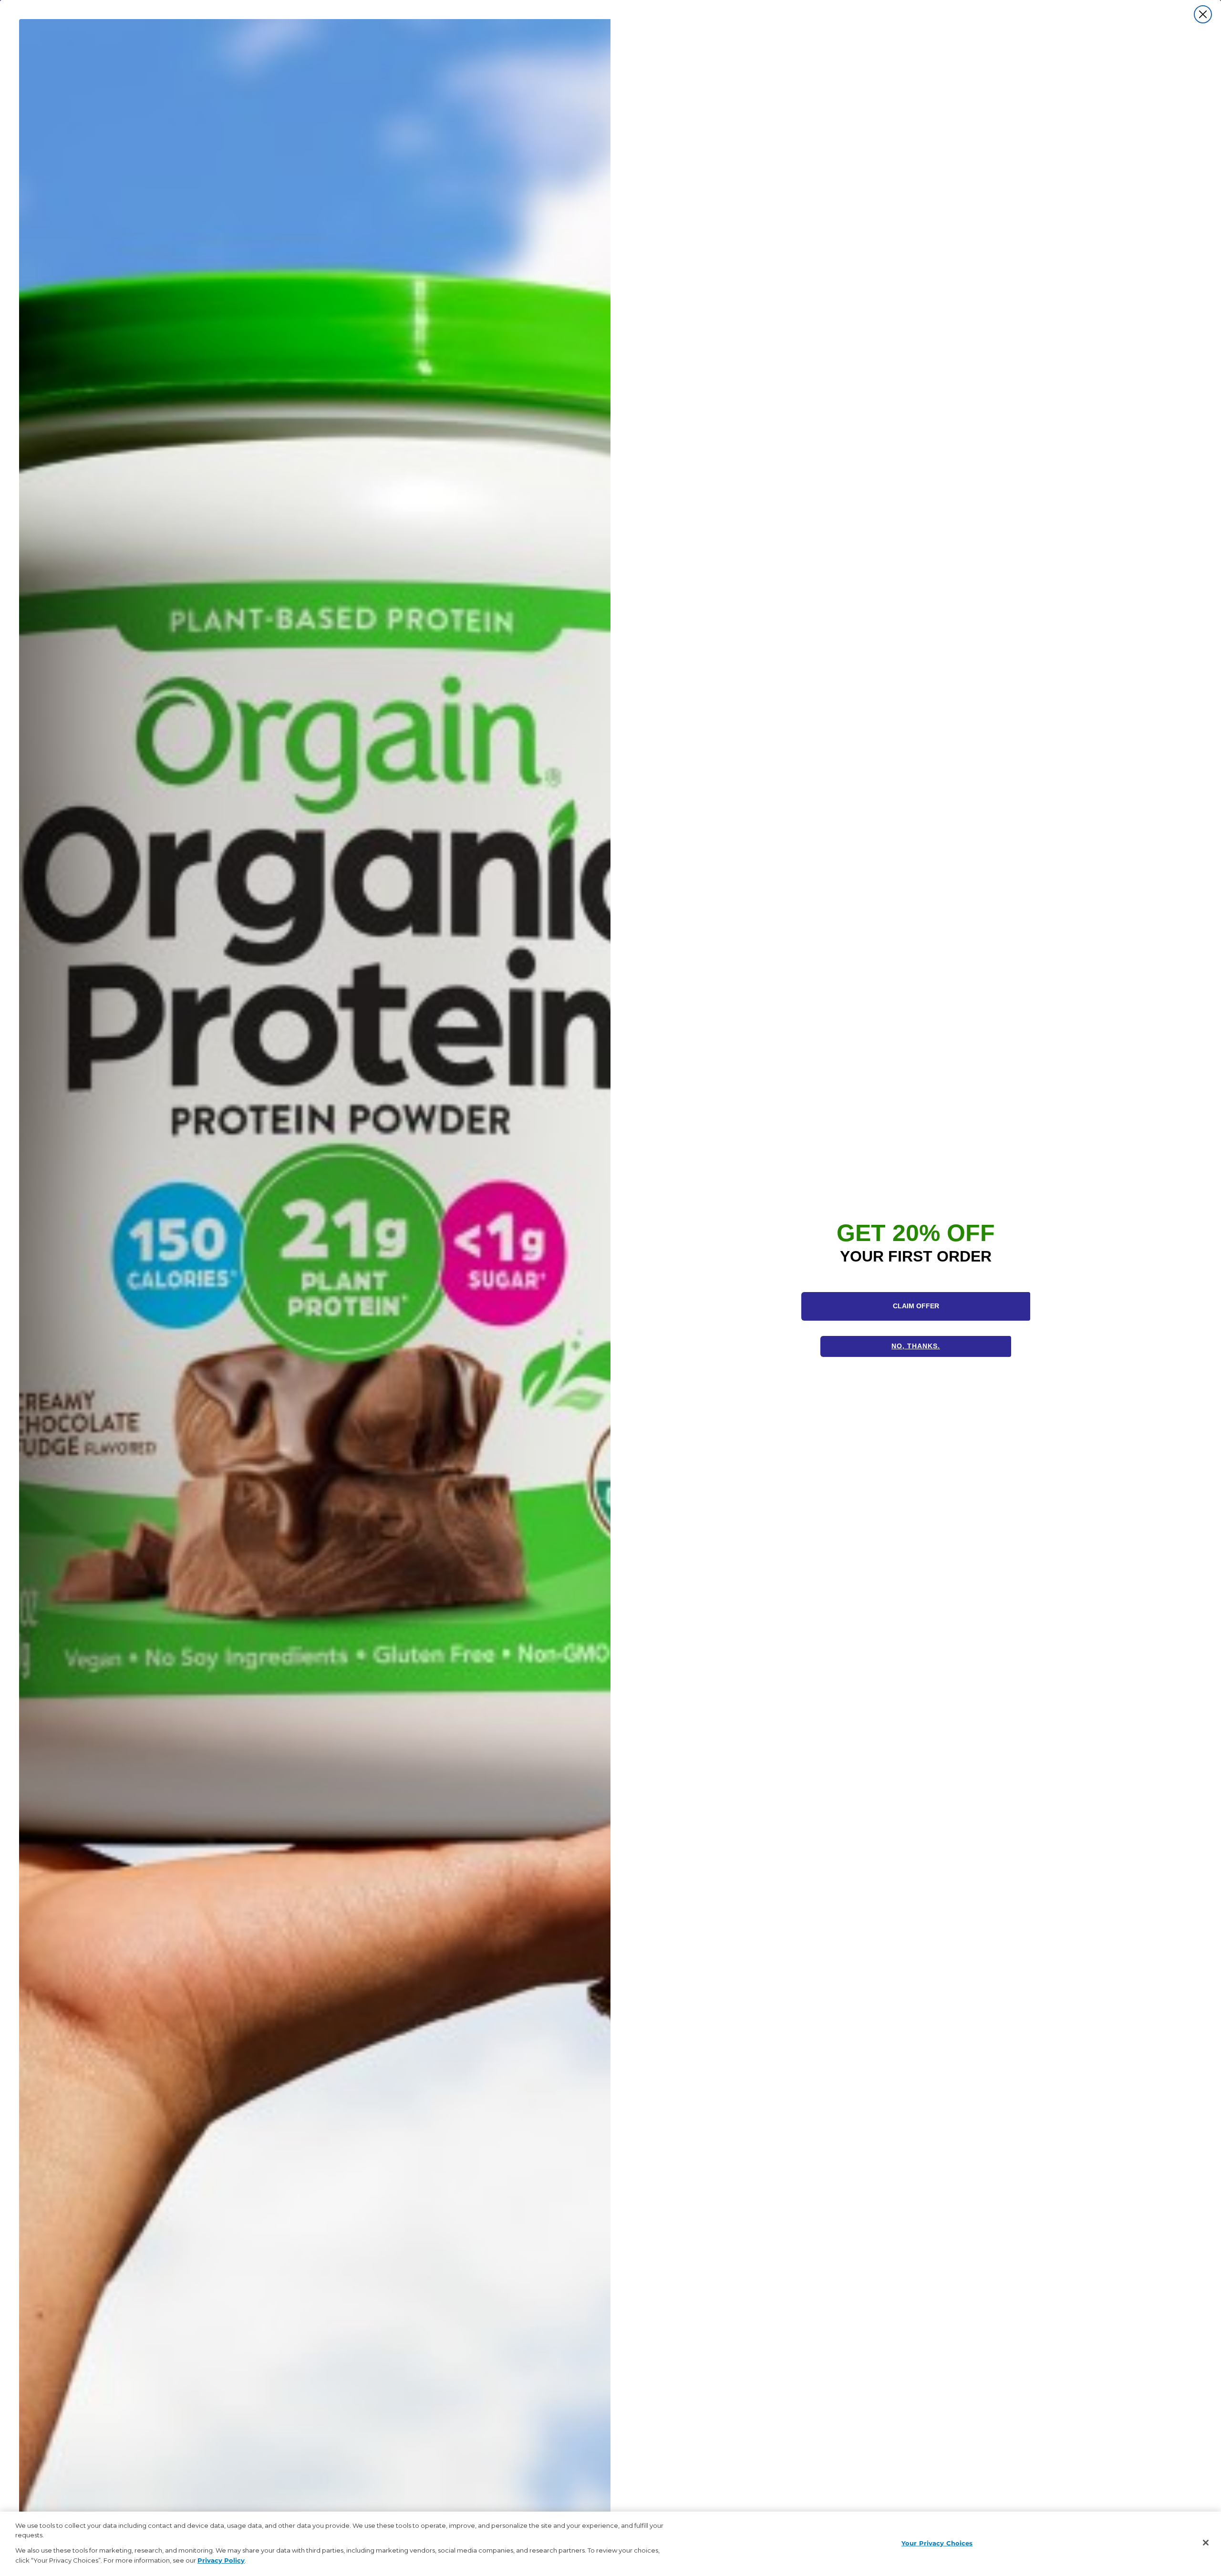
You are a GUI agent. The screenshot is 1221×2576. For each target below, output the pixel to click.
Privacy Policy (221, 2560)
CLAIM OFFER (916, 1306)
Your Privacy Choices (937, 2543)
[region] (610, 2544)
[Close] (1206, 2543)
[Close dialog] (1203, 14)
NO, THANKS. (916, 1346)
